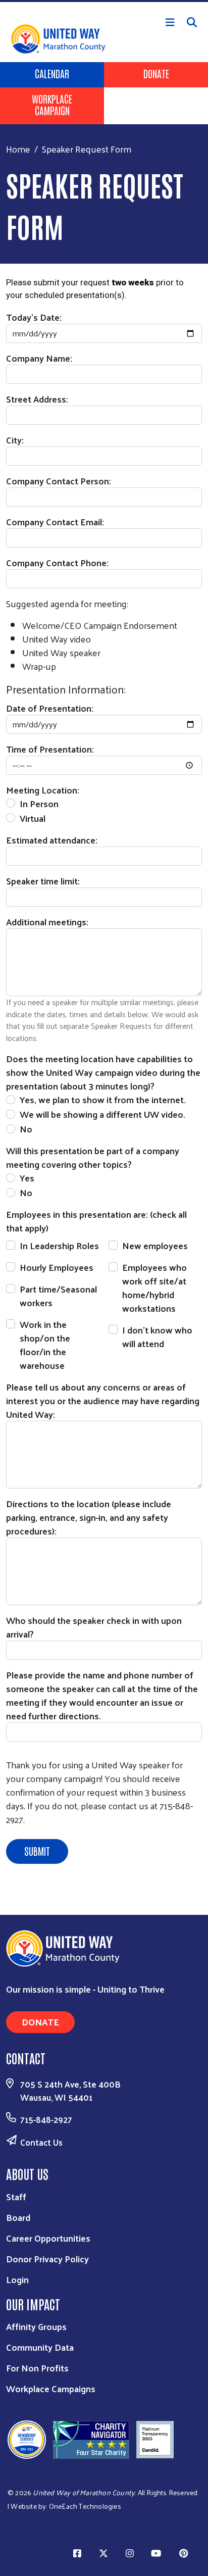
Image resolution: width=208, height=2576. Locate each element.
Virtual (33, 818)
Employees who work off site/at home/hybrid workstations (154, 1287)
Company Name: (39, 358)
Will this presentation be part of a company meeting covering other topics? (93, 1157)
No (26, 1129)
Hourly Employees (57, 1267)
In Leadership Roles (59, 1245)
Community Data (40, 2347)
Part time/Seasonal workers (58, 1296)
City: (15, 440)
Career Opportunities (48, 2238)
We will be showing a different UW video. (102, 1114)
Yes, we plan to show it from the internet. (103, 1099)
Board (18, 2217)
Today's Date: (34, 317)
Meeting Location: (43, 790)
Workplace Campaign (52, 104)
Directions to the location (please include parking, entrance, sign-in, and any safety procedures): (89, 1517)
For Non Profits (37, 2368)
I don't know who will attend (157, 1336)
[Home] (104, 1)
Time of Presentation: (50, 749)
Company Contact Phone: (57, 562)
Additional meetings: (47, 922)
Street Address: (37, 399)
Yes (27, 1178)
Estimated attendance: (52, 840)
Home (18, 149)
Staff (16, 2196)
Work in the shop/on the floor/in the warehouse (45, 1345)
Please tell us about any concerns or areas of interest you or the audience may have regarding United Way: (103, 1400)
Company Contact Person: (59, 481)
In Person (39, 803)
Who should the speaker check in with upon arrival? (94, 1627)
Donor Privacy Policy (47, 2259)
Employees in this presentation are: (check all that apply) (96, 1221)
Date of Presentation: (50, 708)
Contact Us (41, 2142)
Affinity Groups (36, 2326)
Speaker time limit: (43, 881)
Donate (156, 73)
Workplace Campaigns (51, 2388)
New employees (155, 1245)
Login (17, 2279)
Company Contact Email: (55, 522)
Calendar (52, 73)
